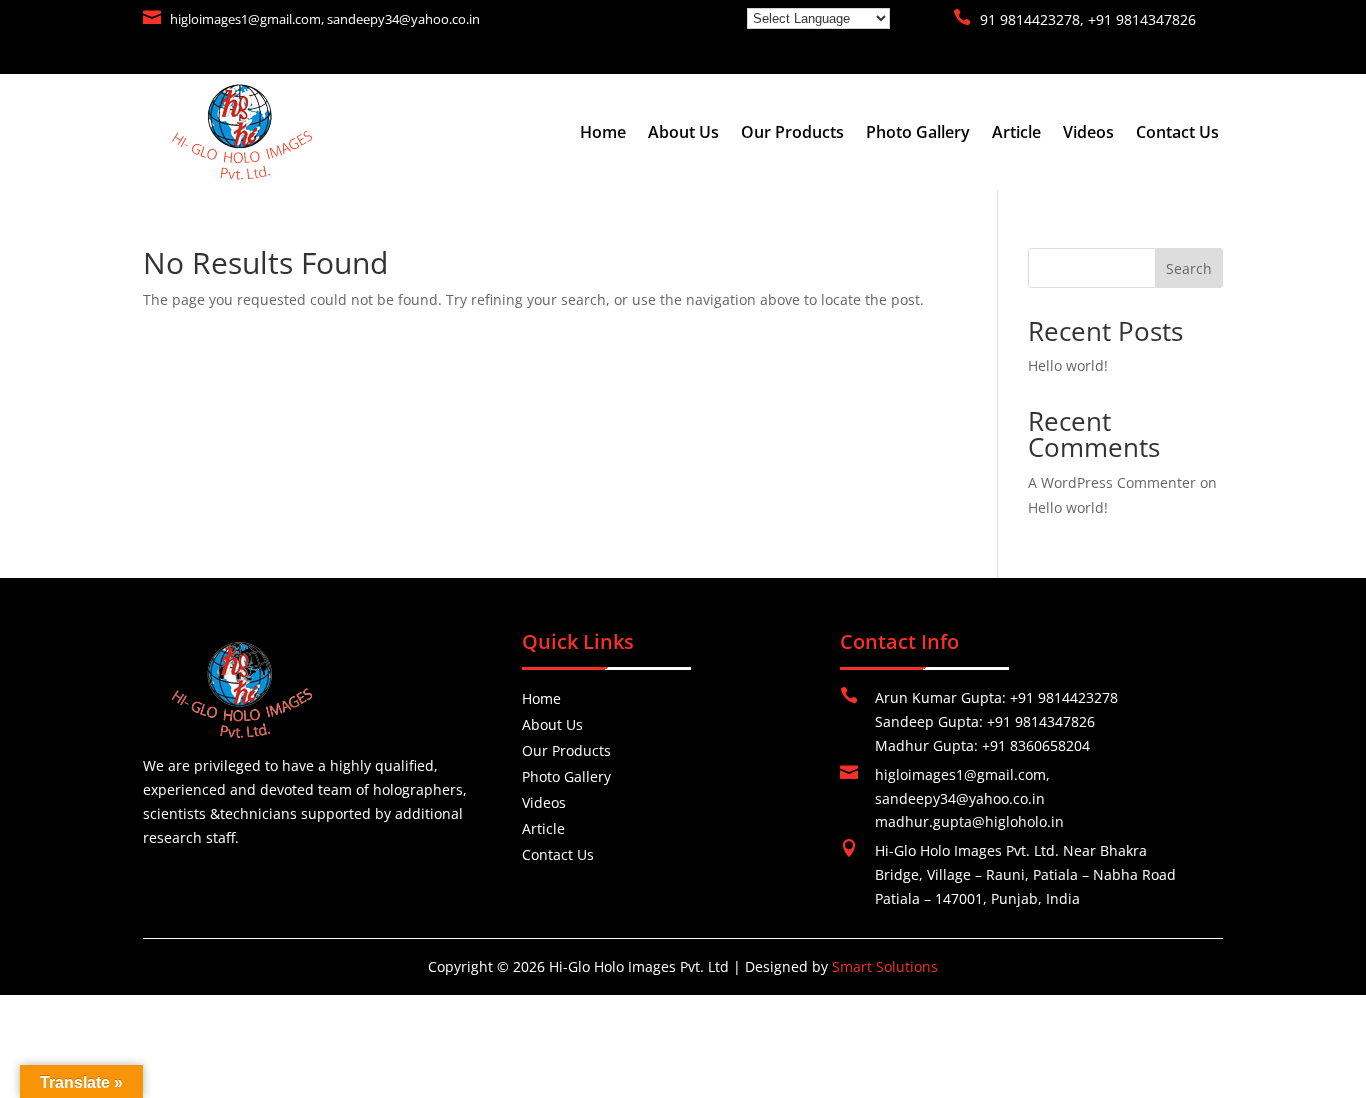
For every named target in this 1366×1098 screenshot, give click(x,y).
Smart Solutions (885, 966)
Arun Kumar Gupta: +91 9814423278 (996, 697)
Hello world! (1068, 365)
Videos (1088, 134)
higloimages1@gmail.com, (962, 774)
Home (603, 134)
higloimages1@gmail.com (245, 19)
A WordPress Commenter (1112, 482)
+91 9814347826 (1142, 19)
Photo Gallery (918, 134)
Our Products (792, 134)
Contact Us (1177, 134)
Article (1016, 134)
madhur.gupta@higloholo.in (969, 821)
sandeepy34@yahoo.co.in (403, 19)
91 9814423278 (1030, 19)
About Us (683, 134)
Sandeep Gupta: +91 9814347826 (985, 721)
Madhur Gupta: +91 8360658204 (982, 745)
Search (1189, 268)
